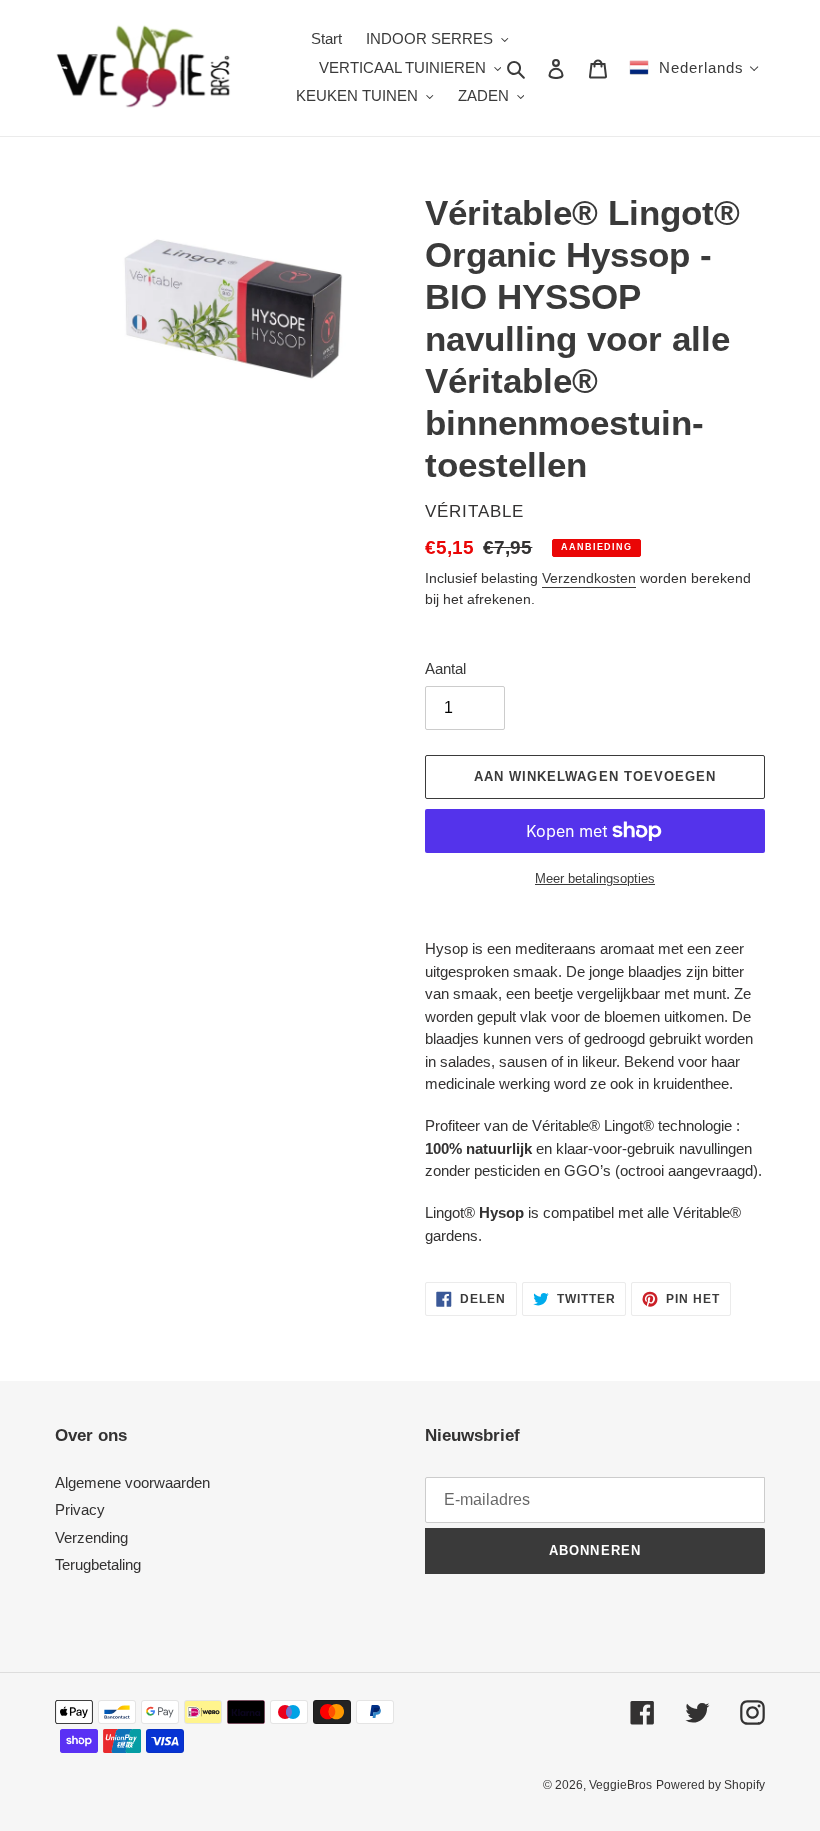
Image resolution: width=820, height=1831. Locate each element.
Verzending (91, 1537)
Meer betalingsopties (595, 878)
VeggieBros (620, 1785)
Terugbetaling (98, 1564)
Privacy (80, 1509)
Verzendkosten (589, 578)
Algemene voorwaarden (132, 1482)
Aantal (445, 668)
